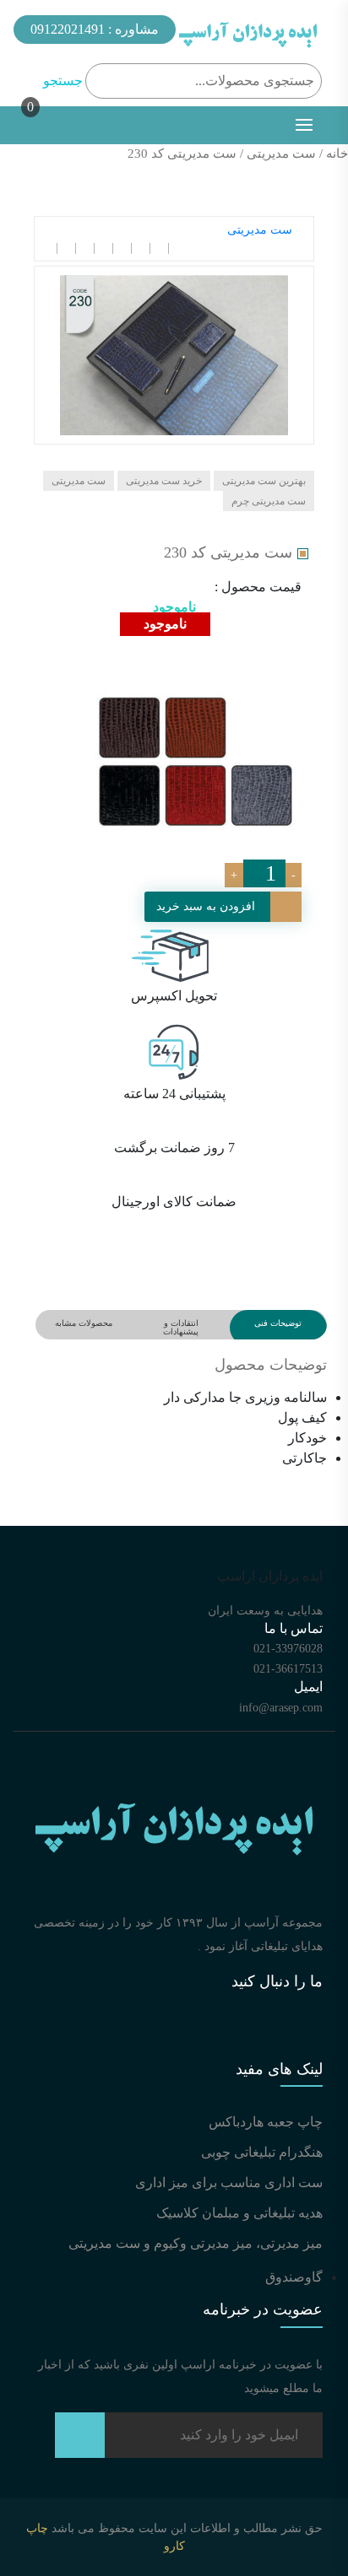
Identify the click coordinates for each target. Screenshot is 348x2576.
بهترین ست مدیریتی (264, 481)
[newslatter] (80, 2441)
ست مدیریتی (281, 154)
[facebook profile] (116, 2037)
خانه (337, 154)
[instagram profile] (276, 2037)
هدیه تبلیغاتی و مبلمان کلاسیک (239, 2213)
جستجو (63, 81)
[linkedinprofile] (196, 2037)
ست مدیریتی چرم (269, 501)
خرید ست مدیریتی (164, 481)
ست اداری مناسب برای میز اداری (229, 2183)
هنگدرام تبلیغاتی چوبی (262, 2152)
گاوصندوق (294, 2277)
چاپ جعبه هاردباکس (266, 2122)
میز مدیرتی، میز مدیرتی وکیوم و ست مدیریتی (196, 2243)
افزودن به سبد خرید (206, 906)
